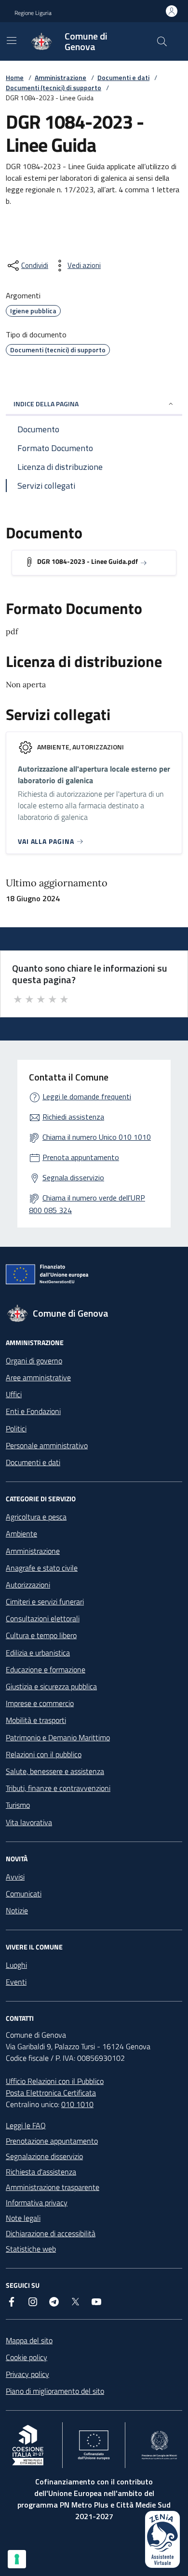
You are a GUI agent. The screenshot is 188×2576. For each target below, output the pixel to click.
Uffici (14, 1394)
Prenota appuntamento (81, 1157)
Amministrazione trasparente (53, 2187)
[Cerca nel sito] (162, 41)
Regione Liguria (33, 13)
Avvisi (15, 1877)
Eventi (16, 1982)
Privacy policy (27, 2374)
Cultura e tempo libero (41, 1635)
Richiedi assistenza (73, 1117)
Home (15, 77)
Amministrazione (60, 77)
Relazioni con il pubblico (44, 1754)
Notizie (17, 1910)
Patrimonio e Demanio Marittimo (58, 1737)
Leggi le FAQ (26, 2125)
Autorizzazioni (28, 1585)
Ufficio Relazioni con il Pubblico (55, 2081)
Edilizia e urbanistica (38, 1653)
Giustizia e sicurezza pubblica (51, 1686)
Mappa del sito (29, 2340)
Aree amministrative (38, 1377)
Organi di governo (34, 1361)
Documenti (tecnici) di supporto (54, 87)
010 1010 (77, 2104)
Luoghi (16, 1965)
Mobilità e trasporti (36, 1720)
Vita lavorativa (29, 1822)
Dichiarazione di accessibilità (51, 2233)
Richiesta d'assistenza (41, 2172)
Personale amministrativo (47, 1445)
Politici (16, 1428)
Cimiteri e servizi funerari (45, 1602)
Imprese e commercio (40, 1703)
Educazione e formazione (46, 1669)
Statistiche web (31, 2249)
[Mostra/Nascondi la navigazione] (12, 40)
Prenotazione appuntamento (52, 2141)
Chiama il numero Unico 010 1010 (97, 1137)
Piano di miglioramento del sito (55, 2391)
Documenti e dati (123, 77)
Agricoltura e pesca (36, 1517)
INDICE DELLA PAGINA (46, 404)
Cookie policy (27, 2357)
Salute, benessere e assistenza (55, 1771)
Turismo (18, 1805)
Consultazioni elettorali (43, 1618)
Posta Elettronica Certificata (51, 2093)
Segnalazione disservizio (44, 2156)
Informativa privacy (37, 2202)
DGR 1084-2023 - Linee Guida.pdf (87, 561)
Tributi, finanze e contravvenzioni (58, 1788)
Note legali (23, 2218)
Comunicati (24, 1894)
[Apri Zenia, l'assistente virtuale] (162, 2539)
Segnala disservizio (73, 1177)
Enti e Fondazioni (33, 1411)
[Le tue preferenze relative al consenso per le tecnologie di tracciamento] (17, 2559)
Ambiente (21, 1534)
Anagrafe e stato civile (42, 1568)
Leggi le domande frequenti (87, 1096)
